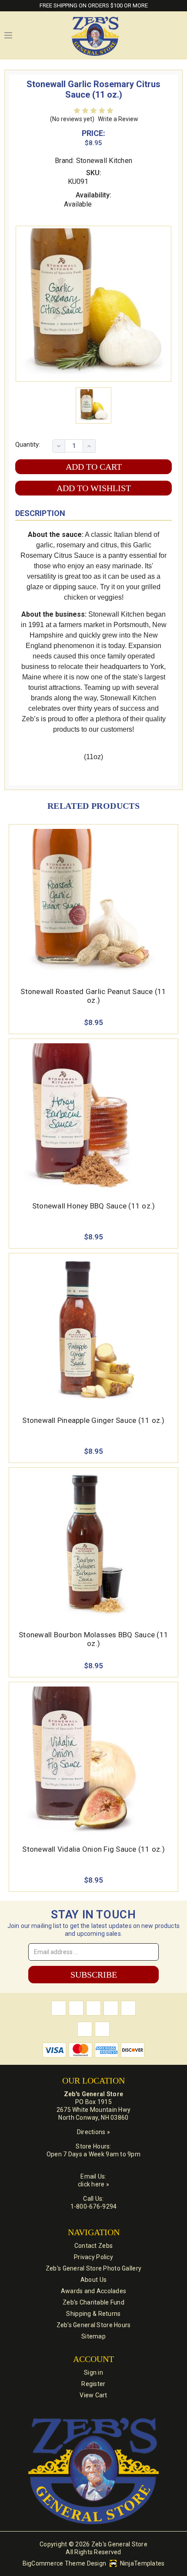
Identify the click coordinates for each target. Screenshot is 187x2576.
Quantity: (28, 445)
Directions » (93, 2132)
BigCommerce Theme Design (65, 2563)
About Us (93, 2280)
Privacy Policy (93, 2257)
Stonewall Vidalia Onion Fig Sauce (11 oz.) (93, 1849)
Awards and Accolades (94, 2291)
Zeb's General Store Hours (94, 2325)
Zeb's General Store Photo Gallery (93, 2268)
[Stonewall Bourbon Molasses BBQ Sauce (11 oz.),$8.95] (93, 1546)
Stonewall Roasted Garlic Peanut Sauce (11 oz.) (93, 996)
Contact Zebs (93, 2246)
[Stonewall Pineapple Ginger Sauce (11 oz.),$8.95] (93, 1331)
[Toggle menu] (8, 35)
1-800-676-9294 (94, 2206)
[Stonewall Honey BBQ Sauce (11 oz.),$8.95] (93, 1117)
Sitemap (93, 2336)
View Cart (93, 2395)
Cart (178, 35)
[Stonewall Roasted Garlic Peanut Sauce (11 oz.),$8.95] (93, 903)
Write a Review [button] (118, 119)
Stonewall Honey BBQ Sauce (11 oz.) (94, 1206)
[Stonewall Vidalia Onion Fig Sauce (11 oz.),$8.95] (93, 1760)
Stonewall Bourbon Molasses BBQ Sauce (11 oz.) (93, 1639)
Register (93, 2384)
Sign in (93, 2372)
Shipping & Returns (93, 2314)
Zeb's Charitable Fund (93, 2302)
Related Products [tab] (93, 806)
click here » (93, 2184)
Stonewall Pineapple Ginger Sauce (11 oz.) (93, 1420)
